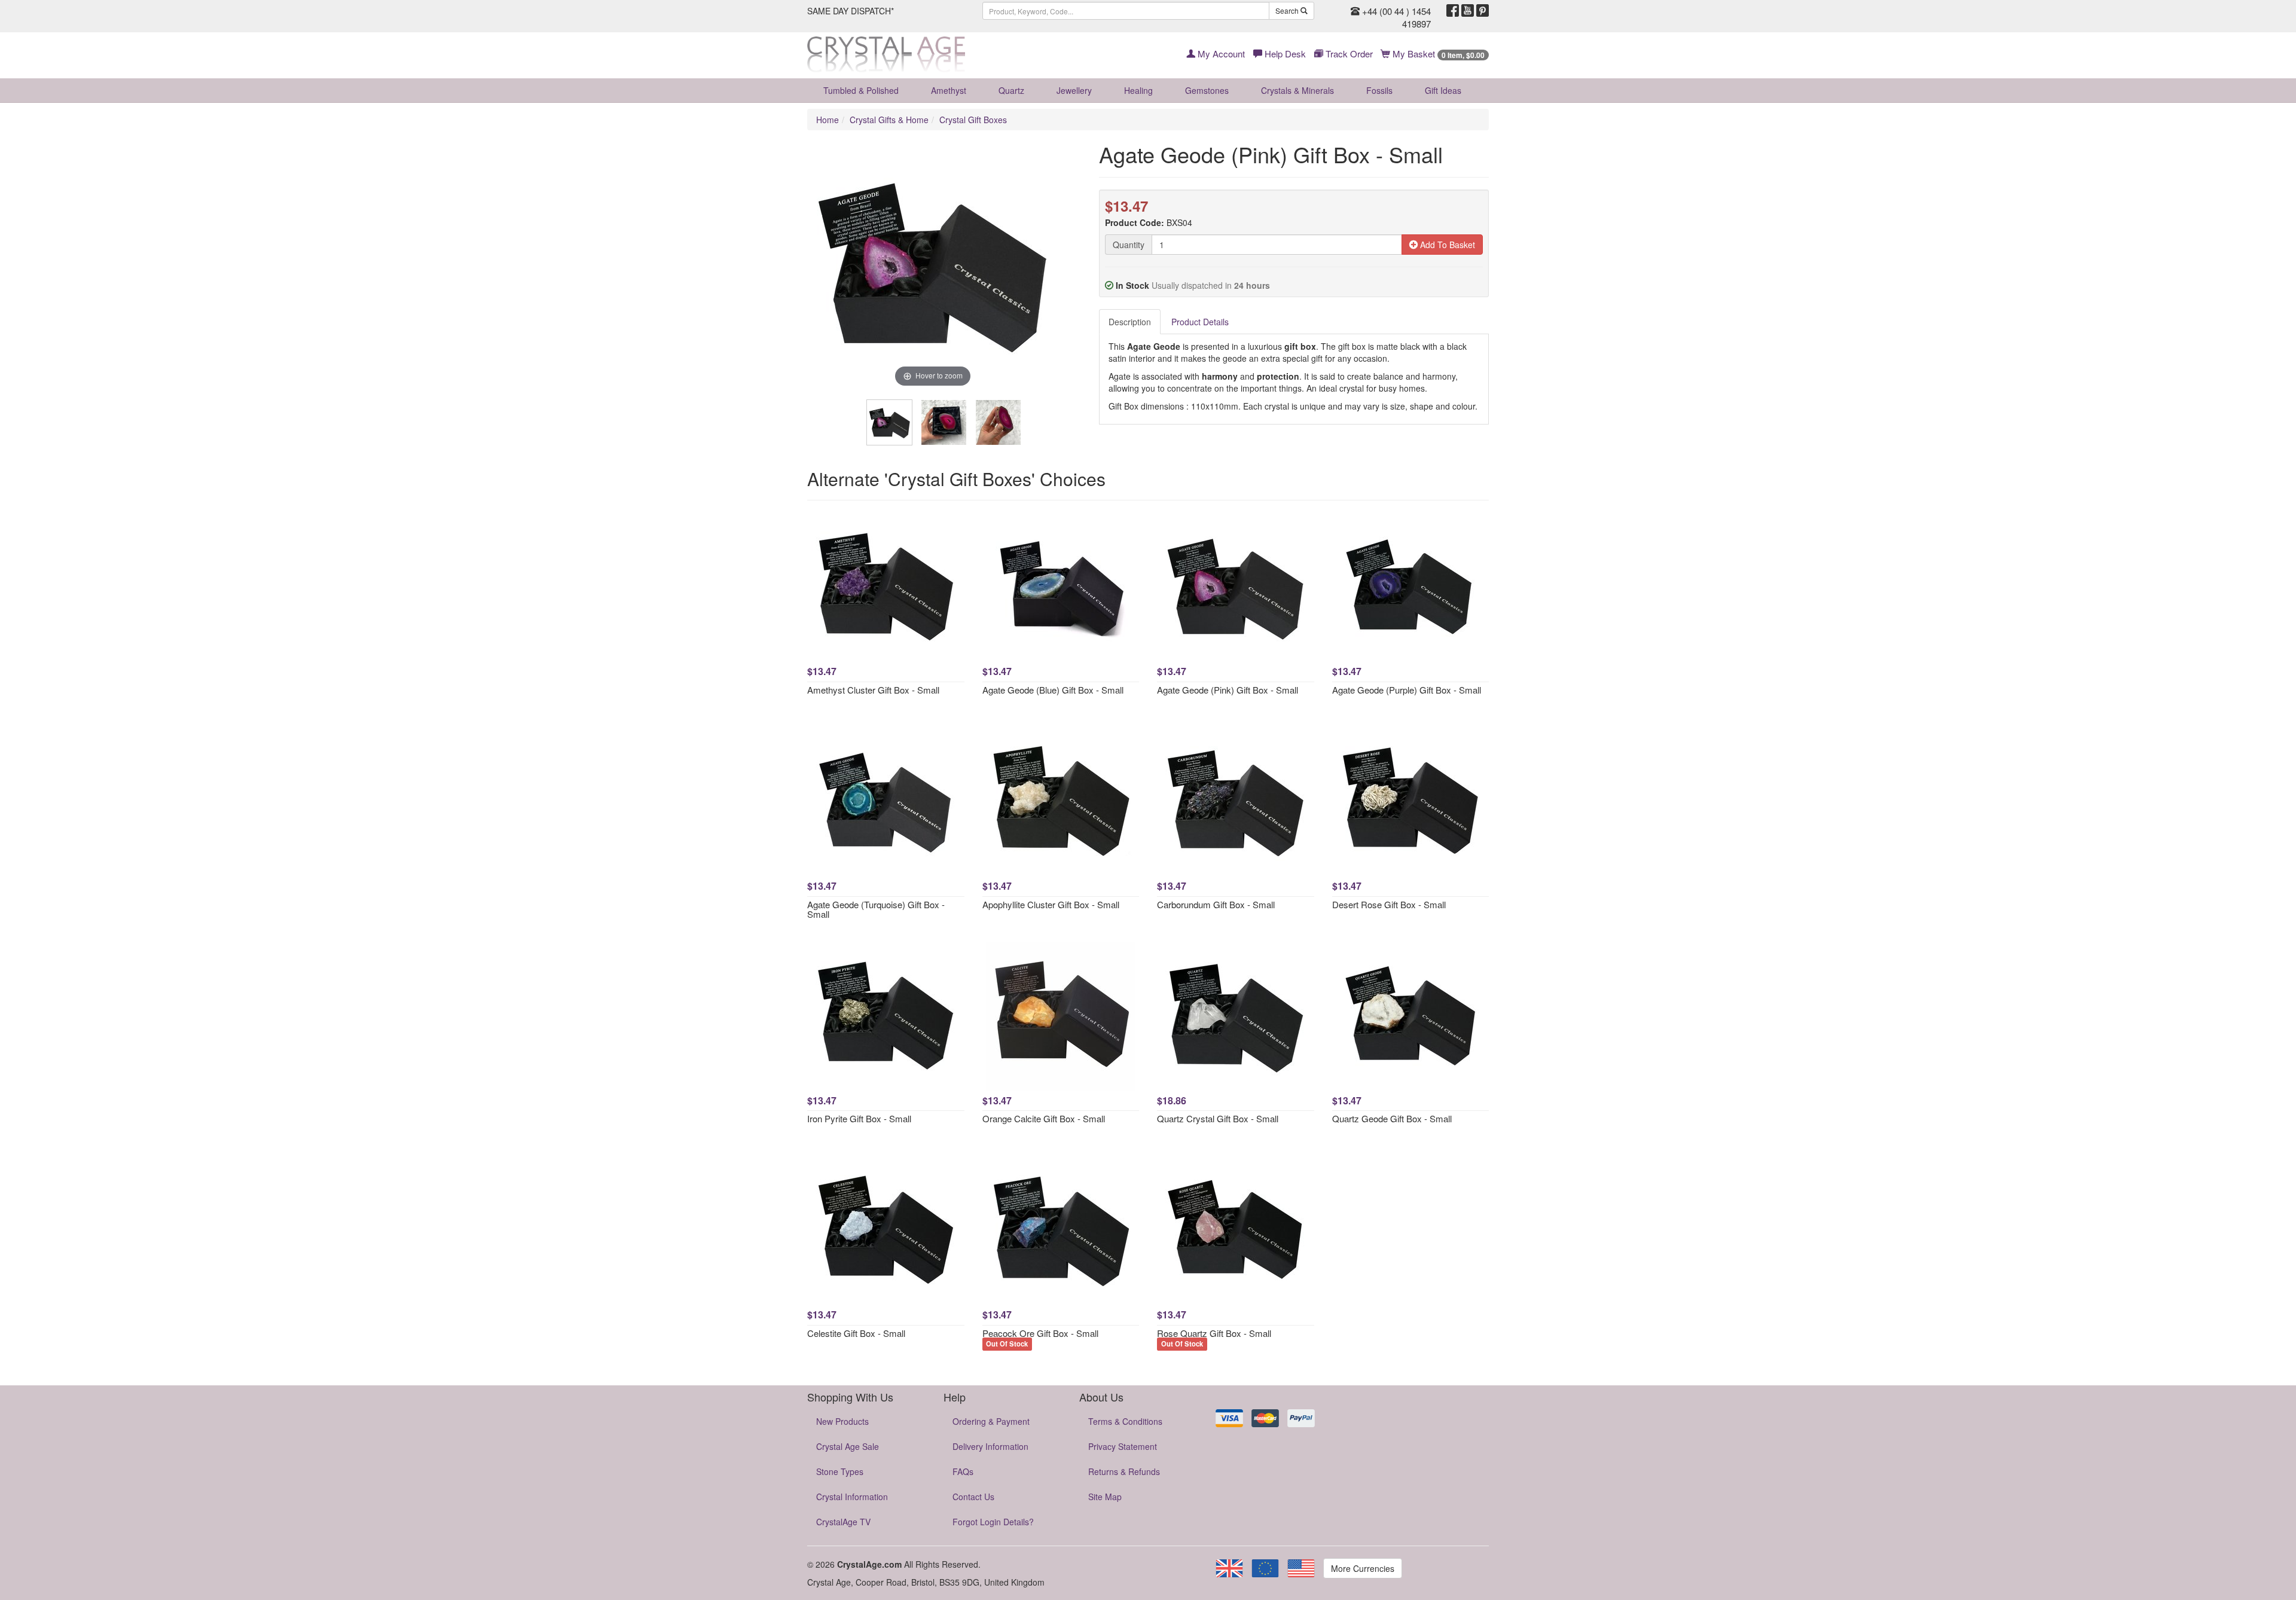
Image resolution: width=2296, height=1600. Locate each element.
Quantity (1129, 245)
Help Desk (1284, 54)
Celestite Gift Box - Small (856, 1333)
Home (828, 120)
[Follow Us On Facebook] (1453, 11)
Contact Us (973, 1497)
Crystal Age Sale (848, 1446)
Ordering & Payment (991, 1421)
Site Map (1105, 1497)
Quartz (1011, 90)
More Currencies (1363, 1568)
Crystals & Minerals (1297, 90)
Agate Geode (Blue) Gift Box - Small (1053, 690)
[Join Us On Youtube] (1468, 11)
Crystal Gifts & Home (889, 120)
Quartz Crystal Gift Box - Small (1218, 1118)
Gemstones (1207, 90)
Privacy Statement (1123, 1446)
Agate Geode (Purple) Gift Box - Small (1407, 690)
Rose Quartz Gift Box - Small (1214, 1333)
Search (1288, 10)
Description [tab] (1130, 322)
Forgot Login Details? (993, 1522)
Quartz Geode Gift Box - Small (1392, 1118)
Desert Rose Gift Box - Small (1389, 904)
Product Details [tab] (1200, 322)
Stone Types (840, 1471)
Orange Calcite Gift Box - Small (1044, 1118)
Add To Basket (1446, 245)
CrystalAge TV (843, 1522)
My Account (1220, 54)
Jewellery (1074, 90)
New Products (842, 1421)
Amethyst (949, 90)
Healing (1138, 90)
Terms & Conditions (1125, 1421)
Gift (1443, 90)
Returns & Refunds (1124, 1471)
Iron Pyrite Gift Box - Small (859, 1118)
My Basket (1437, 54)
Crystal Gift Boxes (973, 120)
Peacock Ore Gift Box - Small (1040, 1333)
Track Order (1348, 54)
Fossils (1379, 90)
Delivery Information (990, 1446)
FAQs (963, 1471)
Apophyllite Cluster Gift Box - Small (1051, 904)
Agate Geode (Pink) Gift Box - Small (1228, 690)
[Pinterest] (1483, 11)
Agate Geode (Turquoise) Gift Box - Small (876, 909)
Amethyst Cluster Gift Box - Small (873, 690)
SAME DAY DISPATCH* (851, 11)
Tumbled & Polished (861, 90)
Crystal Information (852, 1497)
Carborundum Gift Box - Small (1216, 904)
